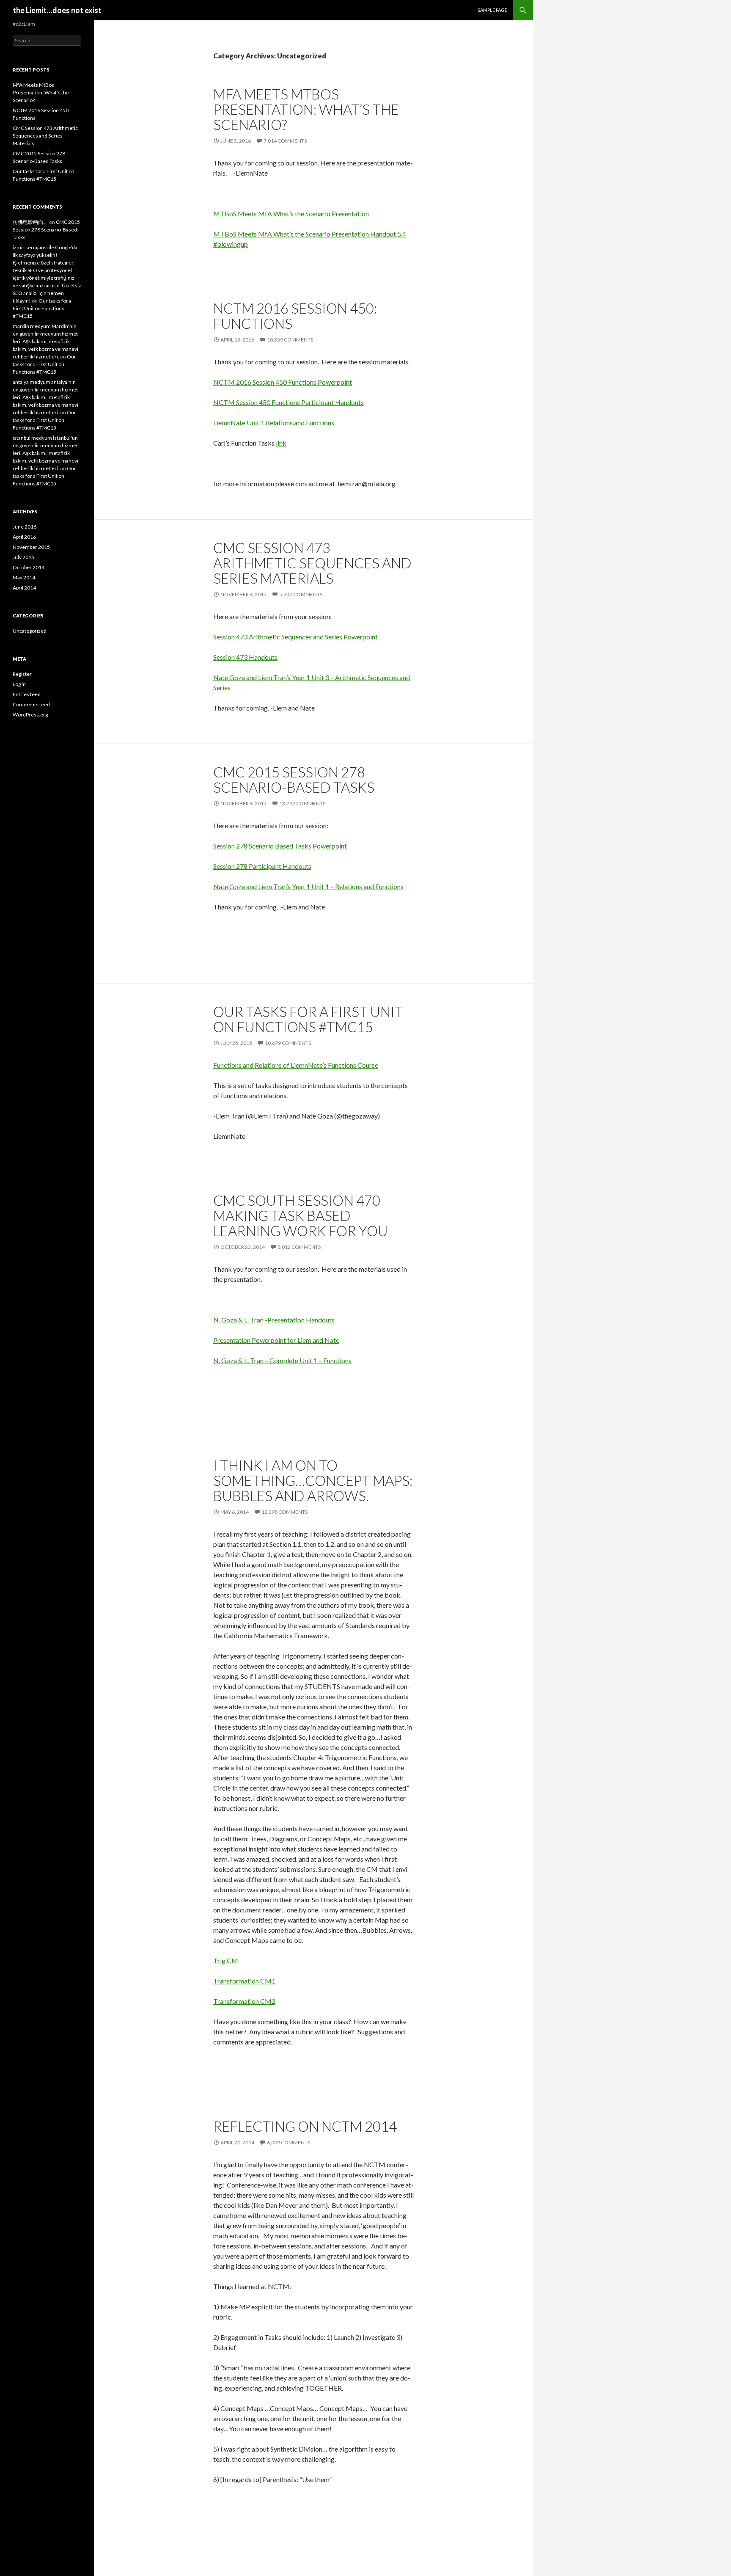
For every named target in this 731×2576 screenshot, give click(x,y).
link (281, 443)
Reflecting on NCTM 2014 (305, 2126)
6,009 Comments (289, 2142)
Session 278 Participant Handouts (262, 866)
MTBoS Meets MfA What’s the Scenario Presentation (291, 214)
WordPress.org (30, 715)
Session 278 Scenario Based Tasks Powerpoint (280, 846)
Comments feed (31, 704)
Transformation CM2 (244, 2001)
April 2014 (24, 588)
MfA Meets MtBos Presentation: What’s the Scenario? (306, 109)
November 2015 (31, 547)
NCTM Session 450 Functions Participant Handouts (289, 402)
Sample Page (492, 10)
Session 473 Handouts (245, 657)
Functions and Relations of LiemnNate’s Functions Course (296, 1065)
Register (22, 674)
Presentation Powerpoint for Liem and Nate (276, 1340)
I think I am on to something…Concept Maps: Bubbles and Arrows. (313, 1480)
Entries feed (27, 694)
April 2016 (24, 537)
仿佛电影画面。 (30, 222)
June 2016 (25, 527)
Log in (19, 684)
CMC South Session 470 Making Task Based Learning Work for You (301, 1215)
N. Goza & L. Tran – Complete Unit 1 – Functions (282, 1360)
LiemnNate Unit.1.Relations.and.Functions (274, 423)
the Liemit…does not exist (57, 10)
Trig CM (226, 1960)
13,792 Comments (302, 803)
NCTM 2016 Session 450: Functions (295, 316)
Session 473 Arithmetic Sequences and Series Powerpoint (295, 637)
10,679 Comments (288, 1043)
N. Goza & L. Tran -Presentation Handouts (274, 1320)
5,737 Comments (301, 594)
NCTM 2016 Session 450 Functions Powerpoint (283, 382)
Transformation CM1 (244, 1981)
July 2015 (23, 557)
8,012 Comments (299, 1247)
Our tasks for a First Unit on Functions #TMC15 (308, 1019)
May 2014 (24, 577)
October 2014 (29, 567)
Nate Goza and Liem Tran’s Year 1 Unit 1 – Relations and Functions (308, 886)
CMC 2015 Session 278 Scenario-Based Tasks (294, 780)
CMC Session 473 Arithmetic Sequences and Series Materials (312, 563)
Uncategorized (30, 631)
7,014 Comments (285, 141)
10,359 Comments (290, 340)
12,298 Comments (284, 1512)
